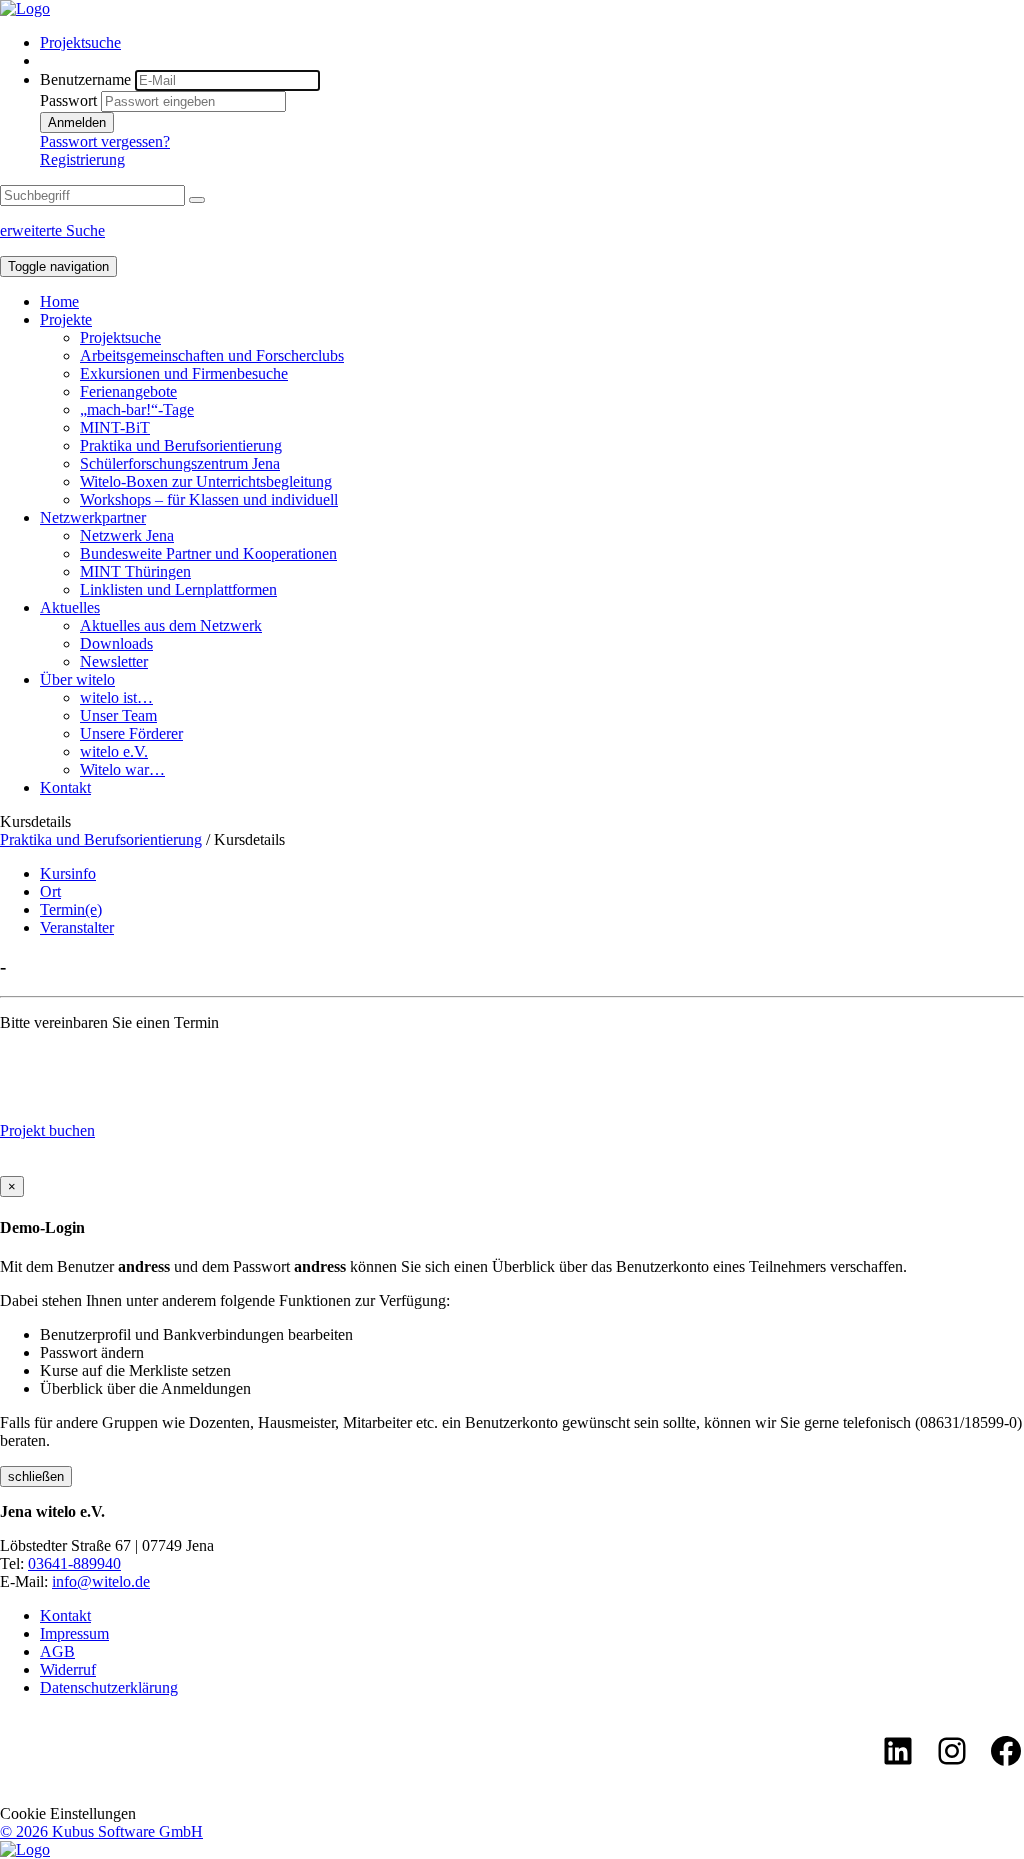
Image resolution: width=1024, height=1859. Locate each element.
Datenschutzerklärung (109, 1687)
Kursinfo (68, 873)
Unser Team (118, 715)
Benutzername (85, 79)
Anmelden (77, 122)
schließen (36, 1476)
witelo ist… (116, 697)
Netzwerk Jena (127, 535)
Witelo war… (122, 769)
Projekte (66, 319)
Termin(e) (71, 909)
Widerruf (68, 1669)
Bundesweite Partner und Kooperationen (208, 553)
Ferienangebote (128, 391)
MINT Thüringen (135, 571)
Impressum (74, 1633)
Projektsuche (80, 42)
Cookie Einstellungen (68, 1813)
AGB (57, 1651)
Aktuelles (70, 607)
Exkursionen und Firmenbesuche (184, 373)
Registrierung (82, 159)
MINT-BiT (115, 427)
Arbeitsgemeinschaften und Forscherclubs (212, 355)
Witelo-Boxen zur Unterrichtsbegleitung (206, 481)
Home (59, 301)
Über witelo (77, 679)
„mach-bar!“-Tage (137, 409)
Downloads (116, 643)
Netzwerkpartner (93, 517)
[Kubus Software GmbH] (25, 1849)
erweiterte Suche (52, 230)
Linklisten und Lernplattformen (178, 589)
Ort (50, 891)
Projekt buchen (47, 1130)
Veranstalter (77, 927)
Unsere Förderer (131, 733)
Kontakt (65, 787)
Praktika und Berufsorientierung (181, 445)
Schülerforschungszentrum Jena (180, 463)
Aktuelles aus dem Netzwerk (171, 625)
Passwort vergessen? (105, 141)
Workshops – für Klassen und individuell (209, 499)
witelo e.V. (114, 751)
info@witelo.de (101, 1581)
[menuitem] (532, 43)
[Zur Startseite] (25, 8)
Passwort (68, 100)
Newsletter (114, 661)
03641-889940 (74, 1563)
